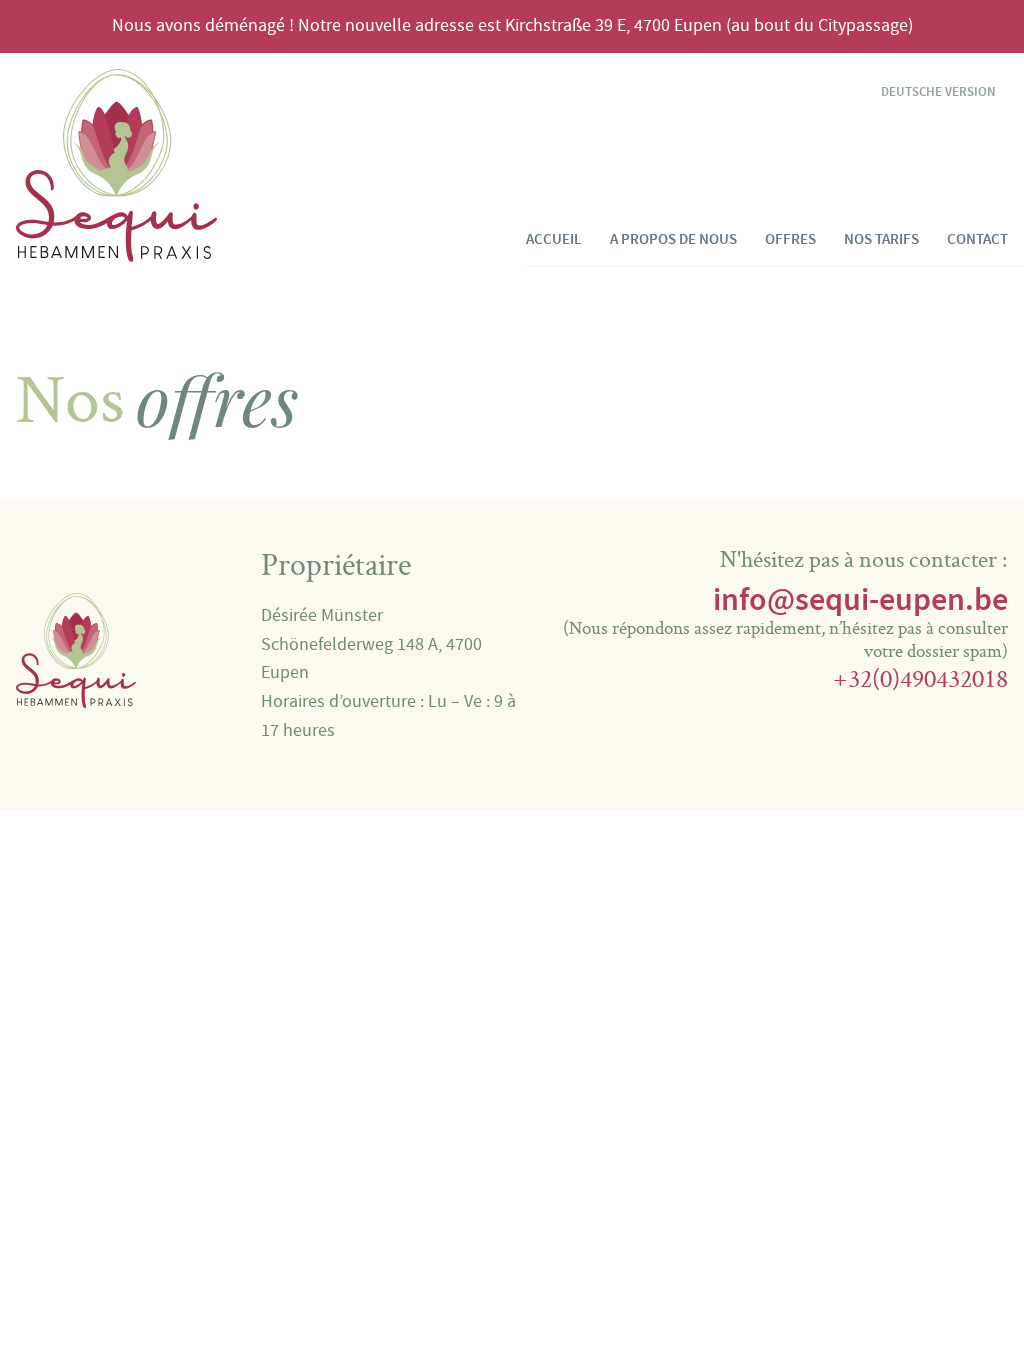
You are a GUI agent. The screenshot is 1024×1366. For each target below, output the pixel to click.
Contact (977, 239)
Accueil (554, 239)
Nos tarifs (881, 239)
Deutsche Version (938, 92)
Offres (790, 239)
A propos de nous (673, 239)
